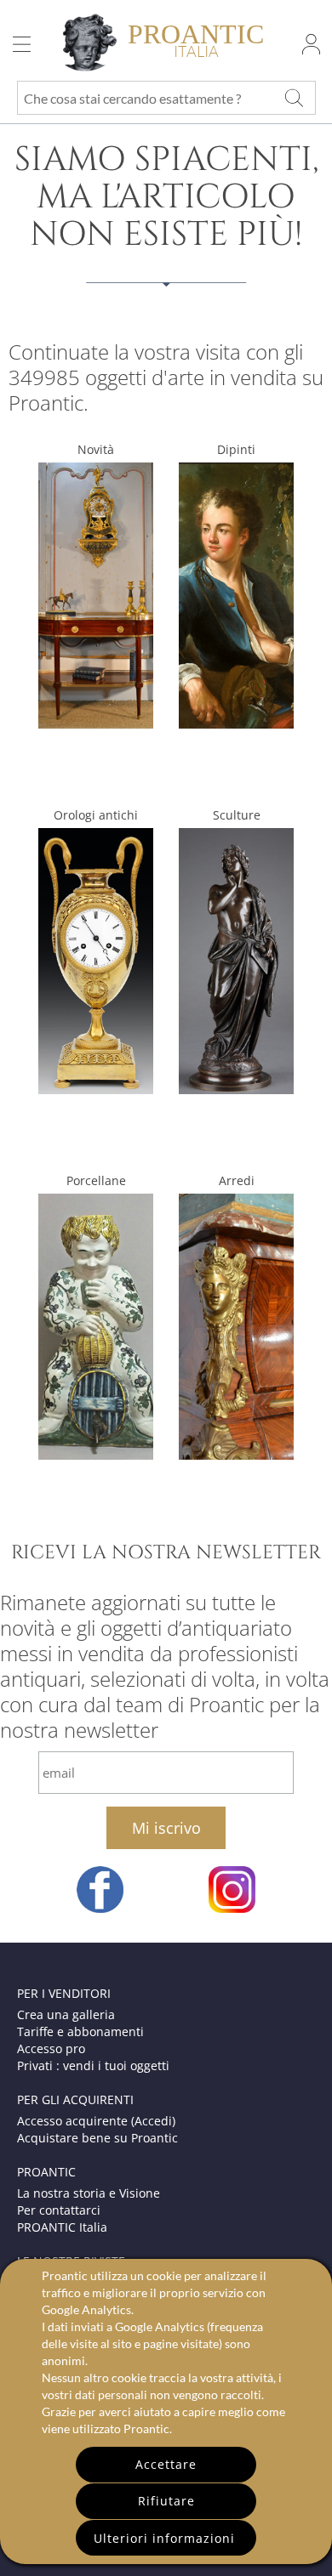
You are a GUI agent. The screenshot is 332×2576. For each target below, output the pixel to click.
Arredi (237, 1180)
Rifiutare (166, 2501)
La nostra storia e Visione (89, 2193)
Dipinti (236, 449)
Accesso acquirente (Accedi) (96, 2121)
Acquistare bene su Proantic (97, 2138)
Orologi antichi (96, 815)
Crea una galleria (66, 2014)
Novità (96, 449)
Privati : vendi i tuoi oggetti (93, 2065)
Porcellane (96, 1180)
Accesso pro (51, 2048)
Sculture (237, 815)
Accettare (166, 2464)
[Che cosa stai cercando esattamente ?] (294, 98)
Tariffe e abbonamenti (80, 2031)
